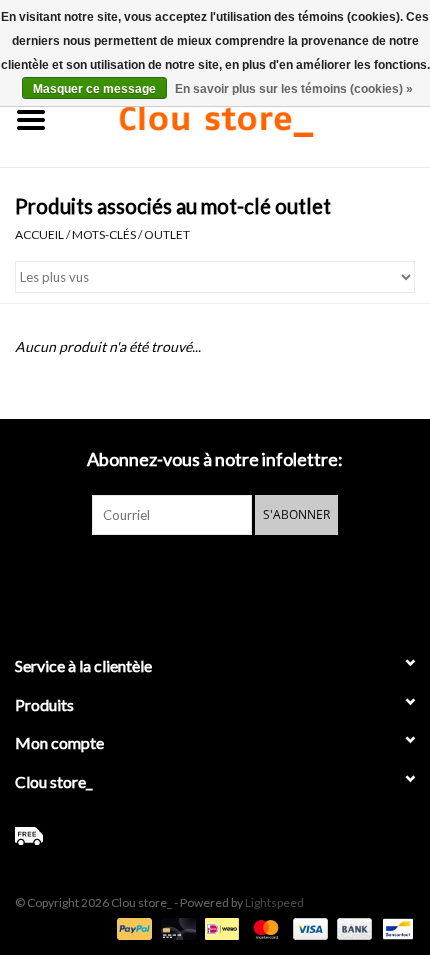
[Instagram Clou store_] (268, 576)
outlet (167, 234)
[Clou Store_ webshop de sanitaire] (246, 117)
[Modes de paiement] (132, 927)
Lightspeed (274, 902)
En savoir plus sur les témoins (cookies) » (294, 89)
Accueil (39, 234)
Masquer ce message (94, 89)
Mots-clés (104, 234)
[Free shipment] (215, 836)
